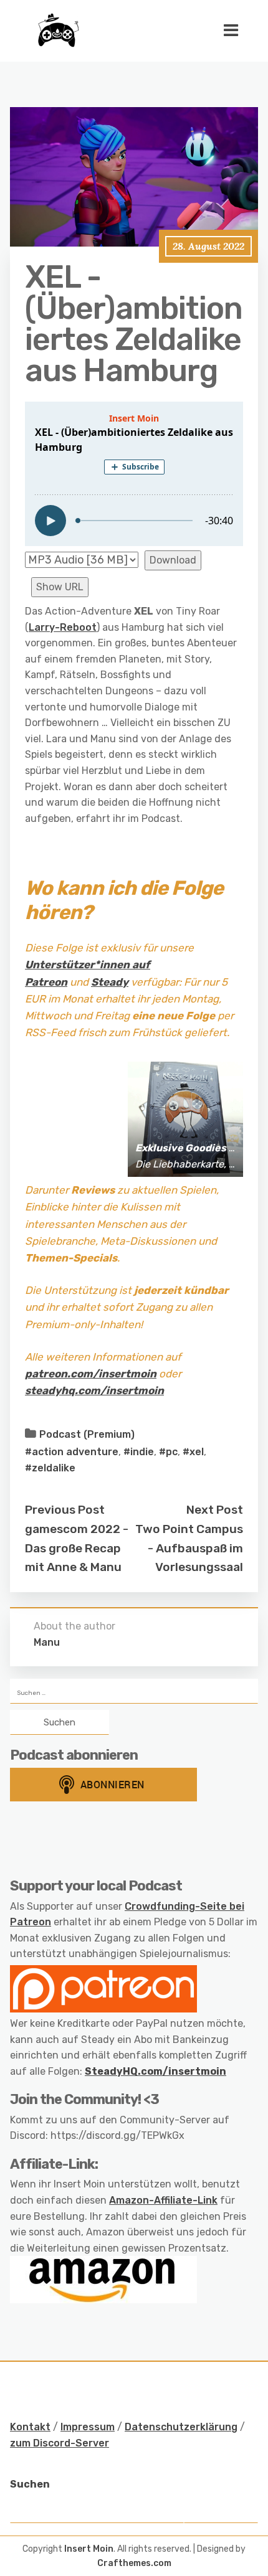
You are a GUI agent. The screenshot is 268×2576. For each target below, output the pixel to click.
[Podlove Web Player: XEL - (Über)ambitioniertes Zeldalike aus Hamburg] (134, 474)
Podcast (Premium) (87, 1434)
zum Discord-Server (60, 2443)
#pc (168, 1452)
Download (173, 560)
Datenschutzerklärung (181, 2427)
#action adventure (72, 1452)
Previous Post (65, 1510)
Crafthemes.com (134, 2563)
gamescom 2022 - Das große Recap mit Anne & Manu (77, 1548)
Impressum (88, 2427)
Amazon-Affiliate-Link (163, 2200)
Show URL (60, 587)
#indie (139, 1452)
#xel (193, 1452)
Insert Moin (89, 2549)
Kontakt (30, 2427)
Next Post (215, 1510)
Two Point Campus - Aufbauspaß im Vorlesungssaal (189, 1548)
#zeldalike (50, 1468)
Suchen (30, 2484)
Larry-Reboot (63, 627)
